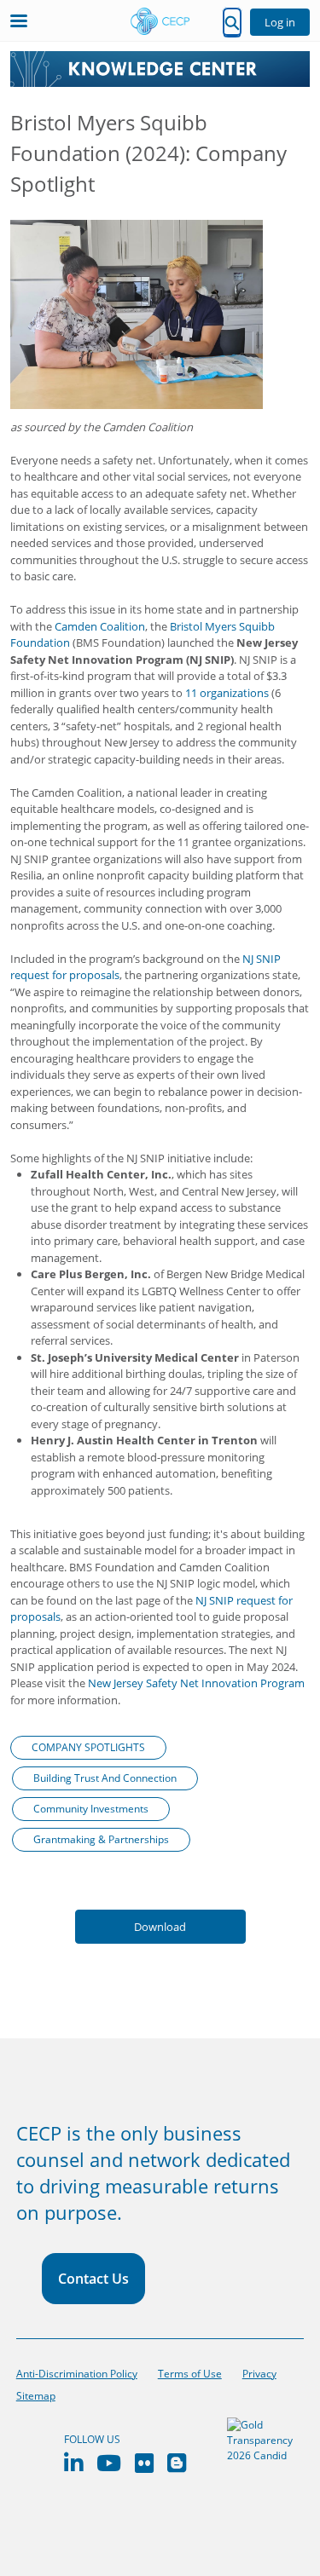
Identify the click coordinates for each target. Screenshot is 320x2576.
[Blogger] (177, 2463)
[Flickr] (144, 2463)
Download (160, 1927)
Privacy (259, 2374)
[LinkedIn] (73, 2463)
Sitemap (36, 2396)
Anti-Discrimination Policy (77, 2374)
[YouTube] (109, 2463)
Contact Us (93, 2279)
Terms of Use (190, 2374)
